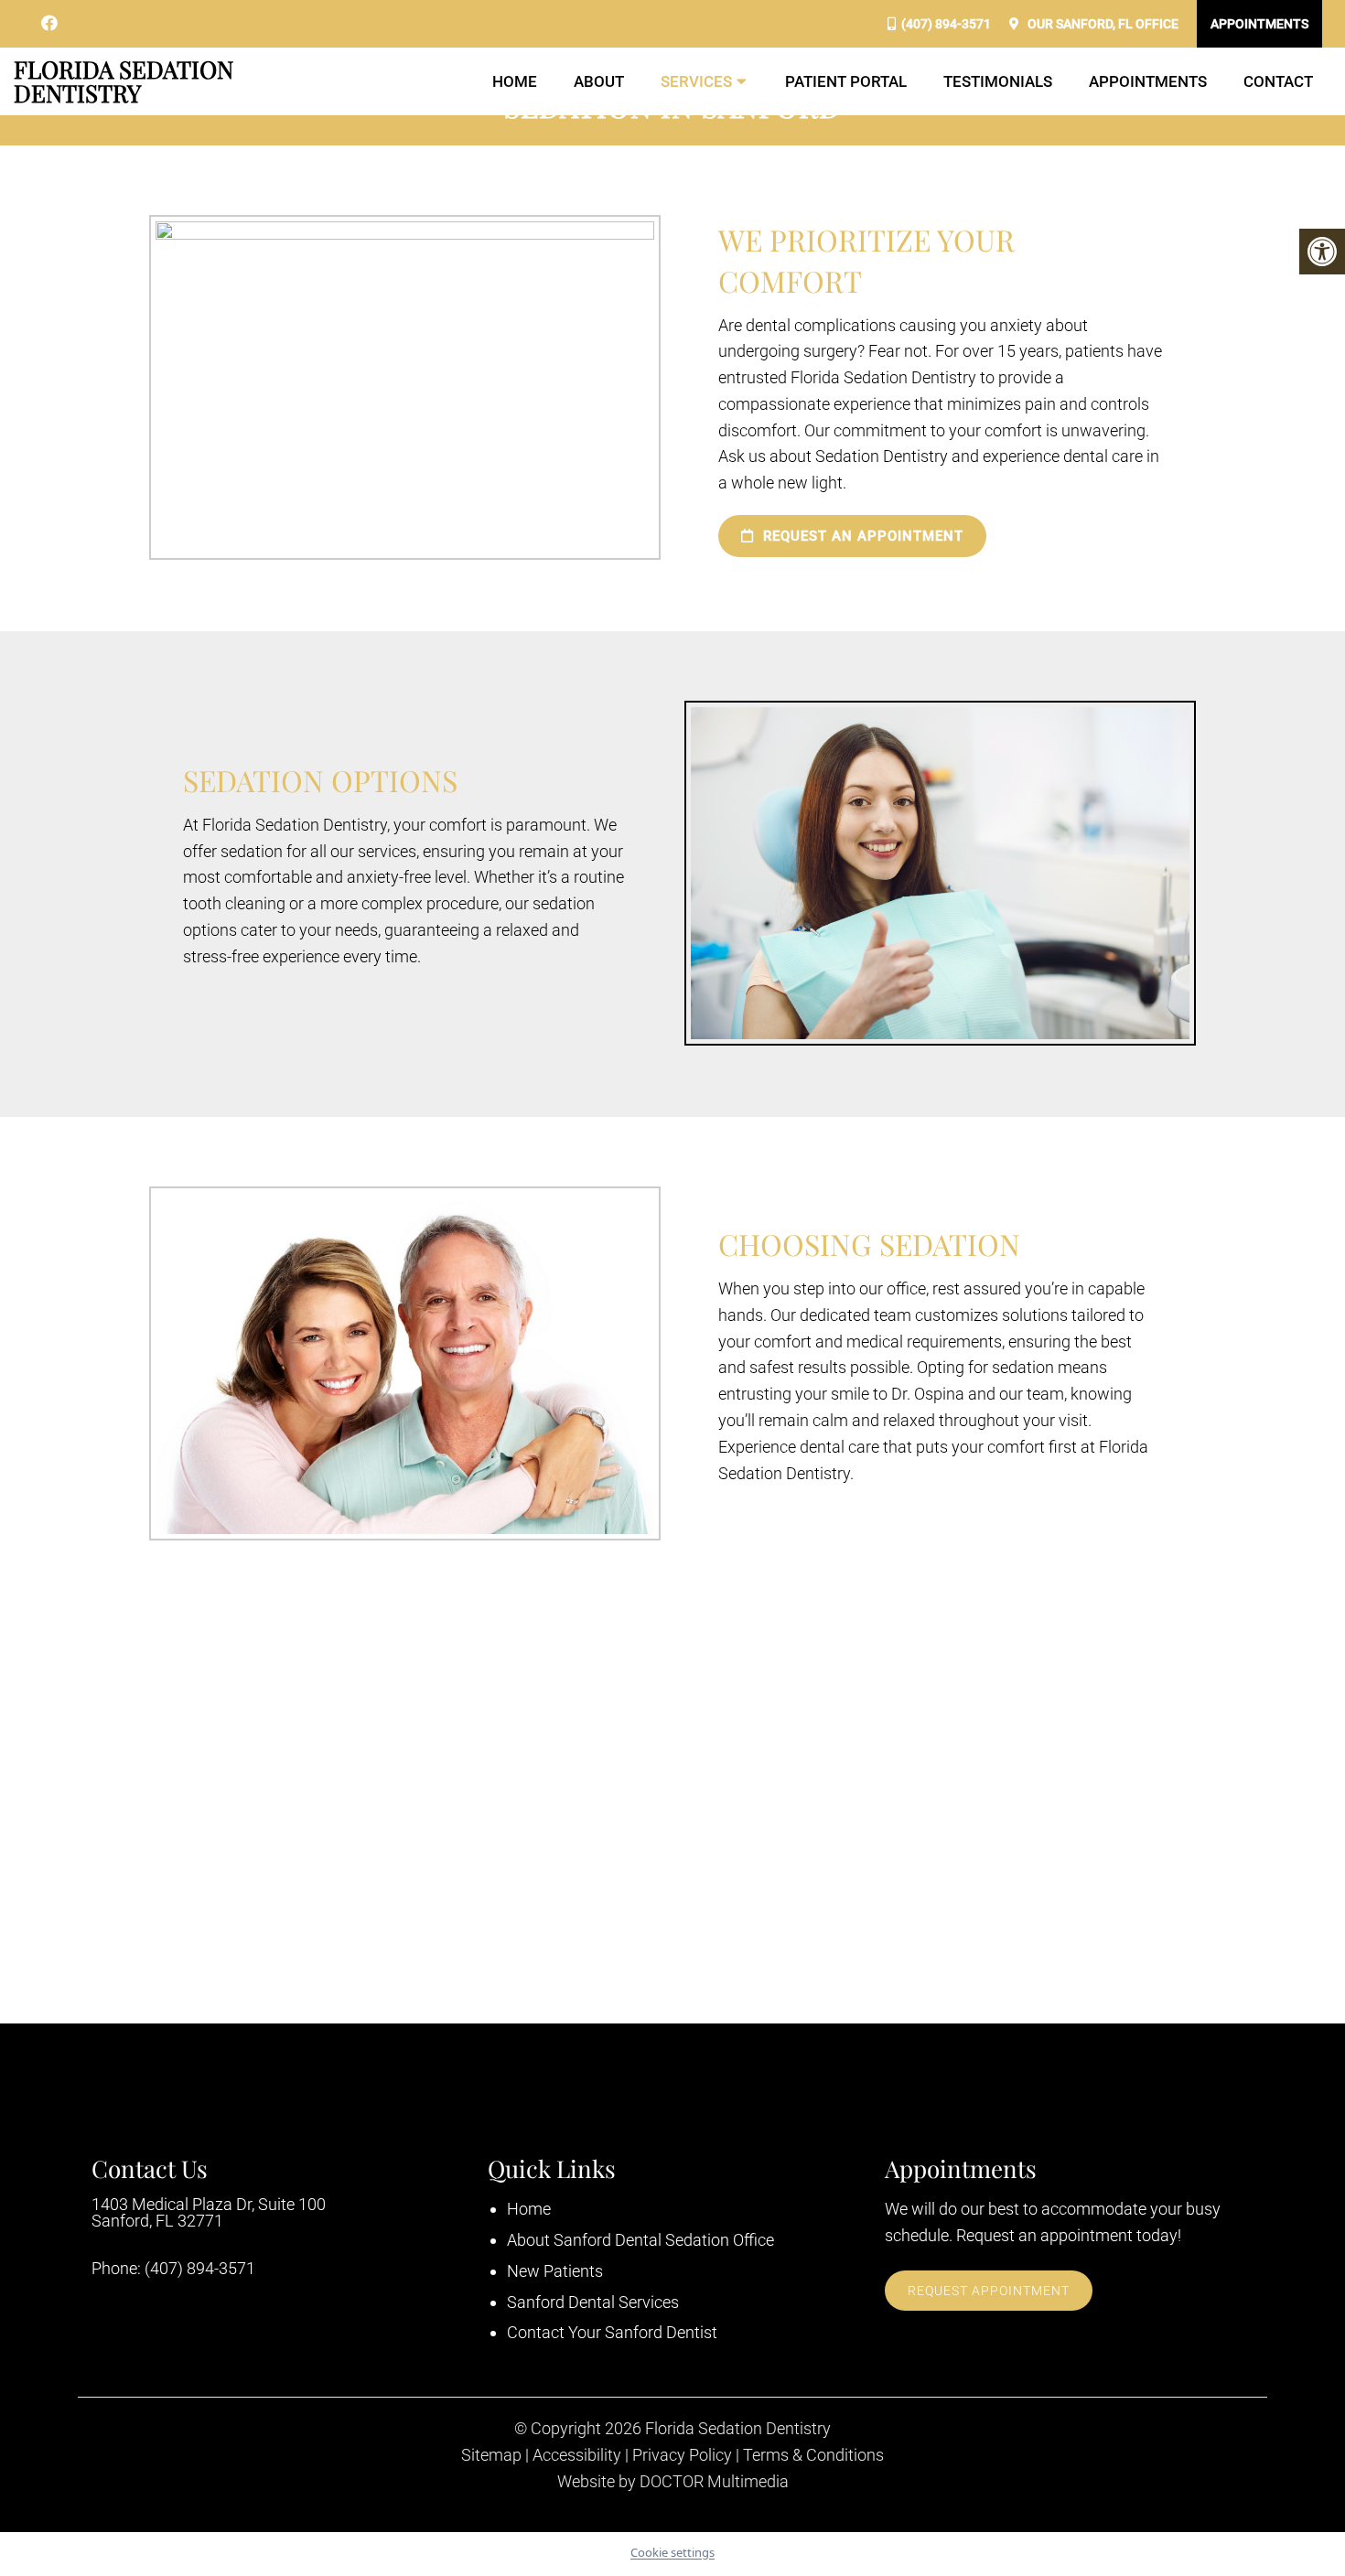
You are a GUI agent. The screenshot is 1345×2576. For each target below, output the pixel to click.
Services (696, 81)
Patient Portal (846, 81)
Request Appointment (989, 2291)
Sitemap (491, 2455)
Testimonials (998, 81)
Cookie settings (672, 2552)
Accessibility (577, 2455)
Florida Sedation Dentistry (124, 81)
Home (515, 81)
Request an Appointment (861, 536)
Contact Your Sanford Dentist (612, 2332)
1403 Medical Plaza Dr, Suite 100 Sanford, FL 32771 (209, 2213)
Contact (1278, 81)
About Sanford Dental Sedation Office (640, 2240)
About (599, 81)
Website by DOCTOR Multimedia (673, 2482)
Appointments (1259, 24)
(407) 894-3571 (946, 24)
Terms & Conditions (813, 2455)
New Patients (555, 2271)
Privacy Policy (682, 2455)
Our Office (1102, 24)
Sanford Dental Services (593, 2302)
